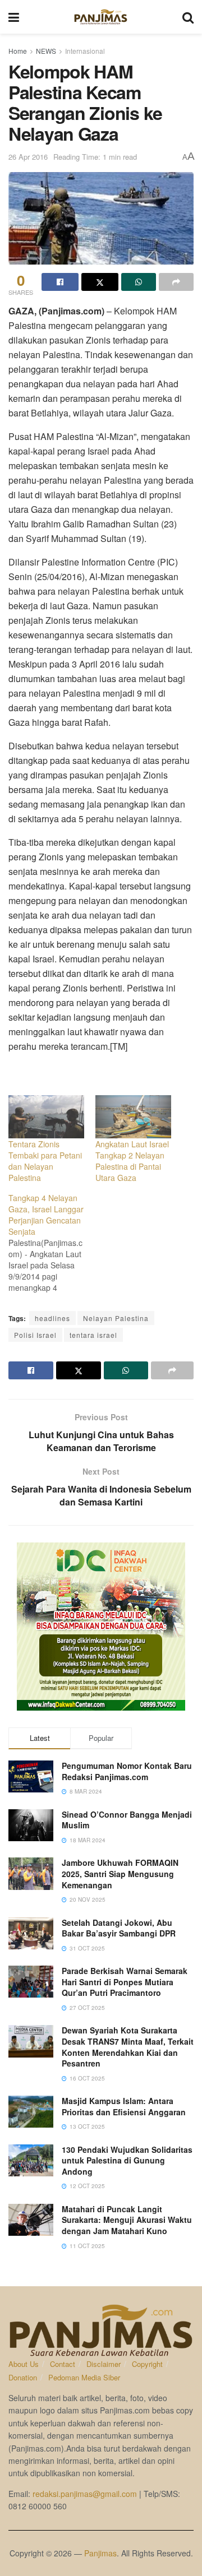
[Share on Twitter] (100, 282)
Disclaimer (104, 2364)
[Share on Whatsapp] (139, 282)
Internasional (85, 51)
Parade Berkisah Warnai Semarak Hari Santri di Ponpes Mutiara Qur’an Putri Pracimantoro (125, 1982)
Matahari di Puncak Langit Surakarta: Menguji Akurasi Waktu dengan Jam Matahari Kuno (127, 2220)
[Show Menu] (14, 17)
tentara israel (93, 1335)
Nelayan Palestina (116, 1318)
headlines (52, 1318)
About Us (24, 2364)
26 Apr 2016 (28, 157)
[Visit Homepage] (101, 17)
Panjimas (100, 2553)
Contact (63, 2364)
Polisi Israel (35, 1335)
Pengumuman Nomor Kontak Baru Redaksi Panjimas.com (127, 1771)
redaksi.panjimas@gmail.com (85, 2494)
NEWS (46, 51)
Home (18, 51)
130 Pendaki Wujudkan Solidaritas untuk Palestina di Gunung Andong (127, 2160)
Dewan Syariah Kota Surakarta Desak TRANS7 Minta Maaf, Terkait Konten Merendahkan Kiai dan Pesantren (128, 2047)
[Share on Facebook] (60, 282)
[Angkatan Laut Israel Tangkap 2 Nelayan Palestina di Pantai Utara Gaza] (133, 1117)
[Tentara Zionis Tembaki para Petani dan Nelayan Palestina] (46, 1117)
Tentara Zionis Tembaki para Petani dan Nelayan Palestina (45, 1161)
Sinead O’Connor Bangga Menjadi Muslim (127, 1820)
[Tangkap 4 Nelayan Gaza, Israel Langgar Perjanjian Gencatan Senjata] (52, 1243)
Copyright (147, 2364)
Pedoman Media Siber (84, 2377)
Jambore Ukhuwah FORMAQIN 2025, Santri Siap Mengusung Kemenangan (120, 1873)
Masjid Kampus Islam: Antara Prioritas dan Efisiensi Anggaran (124, 2106)
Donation (23, 2377)
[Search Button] (188, 17)
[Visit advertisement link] (101, 1627)
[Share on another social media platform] (176, 282)
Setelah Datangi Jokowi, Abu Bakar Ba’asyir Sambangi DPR (119, 1928)
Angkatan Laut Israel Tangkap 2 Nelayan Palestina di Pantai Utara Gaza (132, 1161)
